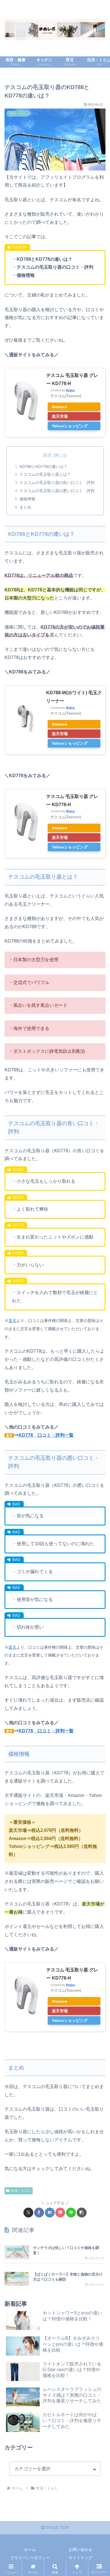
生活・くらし (21, 2191)
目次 (47, 455)
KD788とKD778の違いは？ (43, 466)
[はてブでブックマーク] (50, 2213)
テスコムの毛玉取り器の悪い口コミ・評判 (57, 491)
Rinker (71, 390)
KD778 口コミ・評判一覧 (46, 1731)
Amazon (60, 407)
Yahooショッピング (70, 426)
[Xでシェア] (28, 2213)
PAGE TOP (57, 2528)
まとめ (25, 507)
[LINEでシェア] (71, 2213)
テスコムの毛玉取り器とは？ (45, 474)
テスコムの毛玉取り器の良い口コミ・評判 (57, 483)
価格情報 (27, 499)
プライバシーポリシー (30, 2558)
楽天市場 (60, 416)
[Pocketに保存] (60, 2213)
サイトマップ (80, 2558)
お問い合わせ (80, 2550)
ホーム (30, 2550)
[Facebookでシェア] (39, 2213)
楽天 (12, 1321)
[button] (82, 2213)
